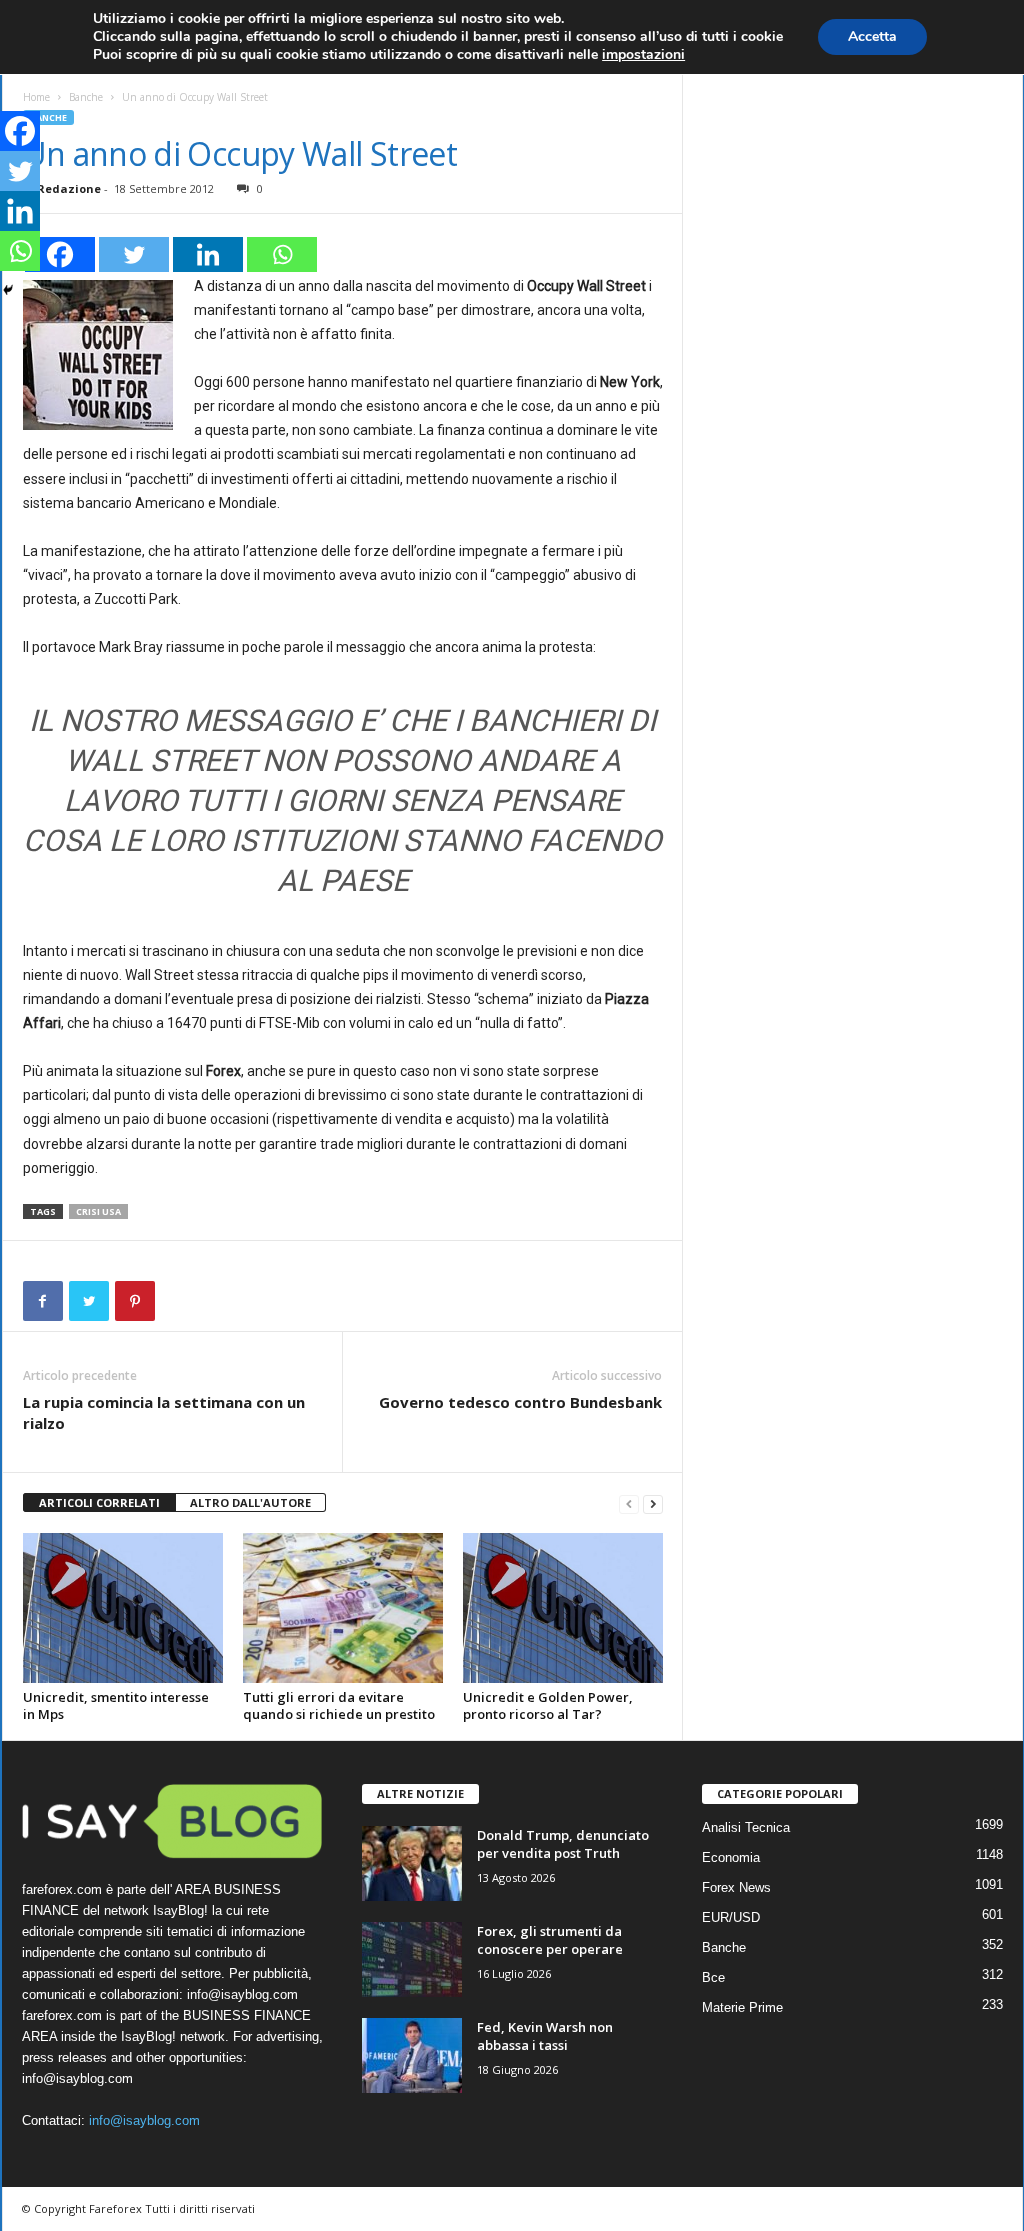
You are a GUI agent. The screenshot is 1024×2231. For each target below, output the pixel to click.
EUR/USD (731, 1917)
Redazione (69, 188)
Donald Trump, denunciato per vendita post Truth (563, 1844)
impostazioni (643, 55)
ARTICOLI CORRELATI (99, 1502)
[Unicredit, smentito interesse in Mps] (123, 1608)
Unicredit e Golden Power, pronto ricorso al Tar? (548, 1705)
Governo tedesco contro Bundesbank (520, 1402)
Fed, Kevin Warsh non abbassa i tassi (545, 2036)
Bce (713, 1977)
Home (36, 97)
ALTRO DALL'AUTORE (250, 1502)
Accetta (872, 36)
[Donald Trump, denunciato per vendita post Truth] (412, 1863)
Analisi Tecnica (746, 1827)
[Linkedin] (208, 254)
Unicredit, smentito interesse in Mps (116, 1705)
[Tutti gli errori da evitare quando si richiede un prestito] (343, 1608)
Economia (731, 1857)
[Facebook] (60, 254)
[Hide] (8, 290)
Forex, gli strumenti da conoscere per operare (550, 1940)
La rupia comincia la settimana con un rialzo (164, 1412)
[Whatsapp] (282, 254)
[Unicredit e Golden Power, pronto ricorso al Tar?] (563, 1608)
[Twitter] (134, 254)
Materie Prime (742, 2007)
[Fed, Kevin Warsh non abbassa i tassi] (412, 2055)
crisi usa (98, 1211)
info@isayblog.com (144, 2120)
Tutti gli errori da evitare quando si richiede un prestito (339, 1705)
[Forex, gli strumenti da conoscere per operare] (412, 1959)
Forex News (736, 1887)
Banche (86, 97)
